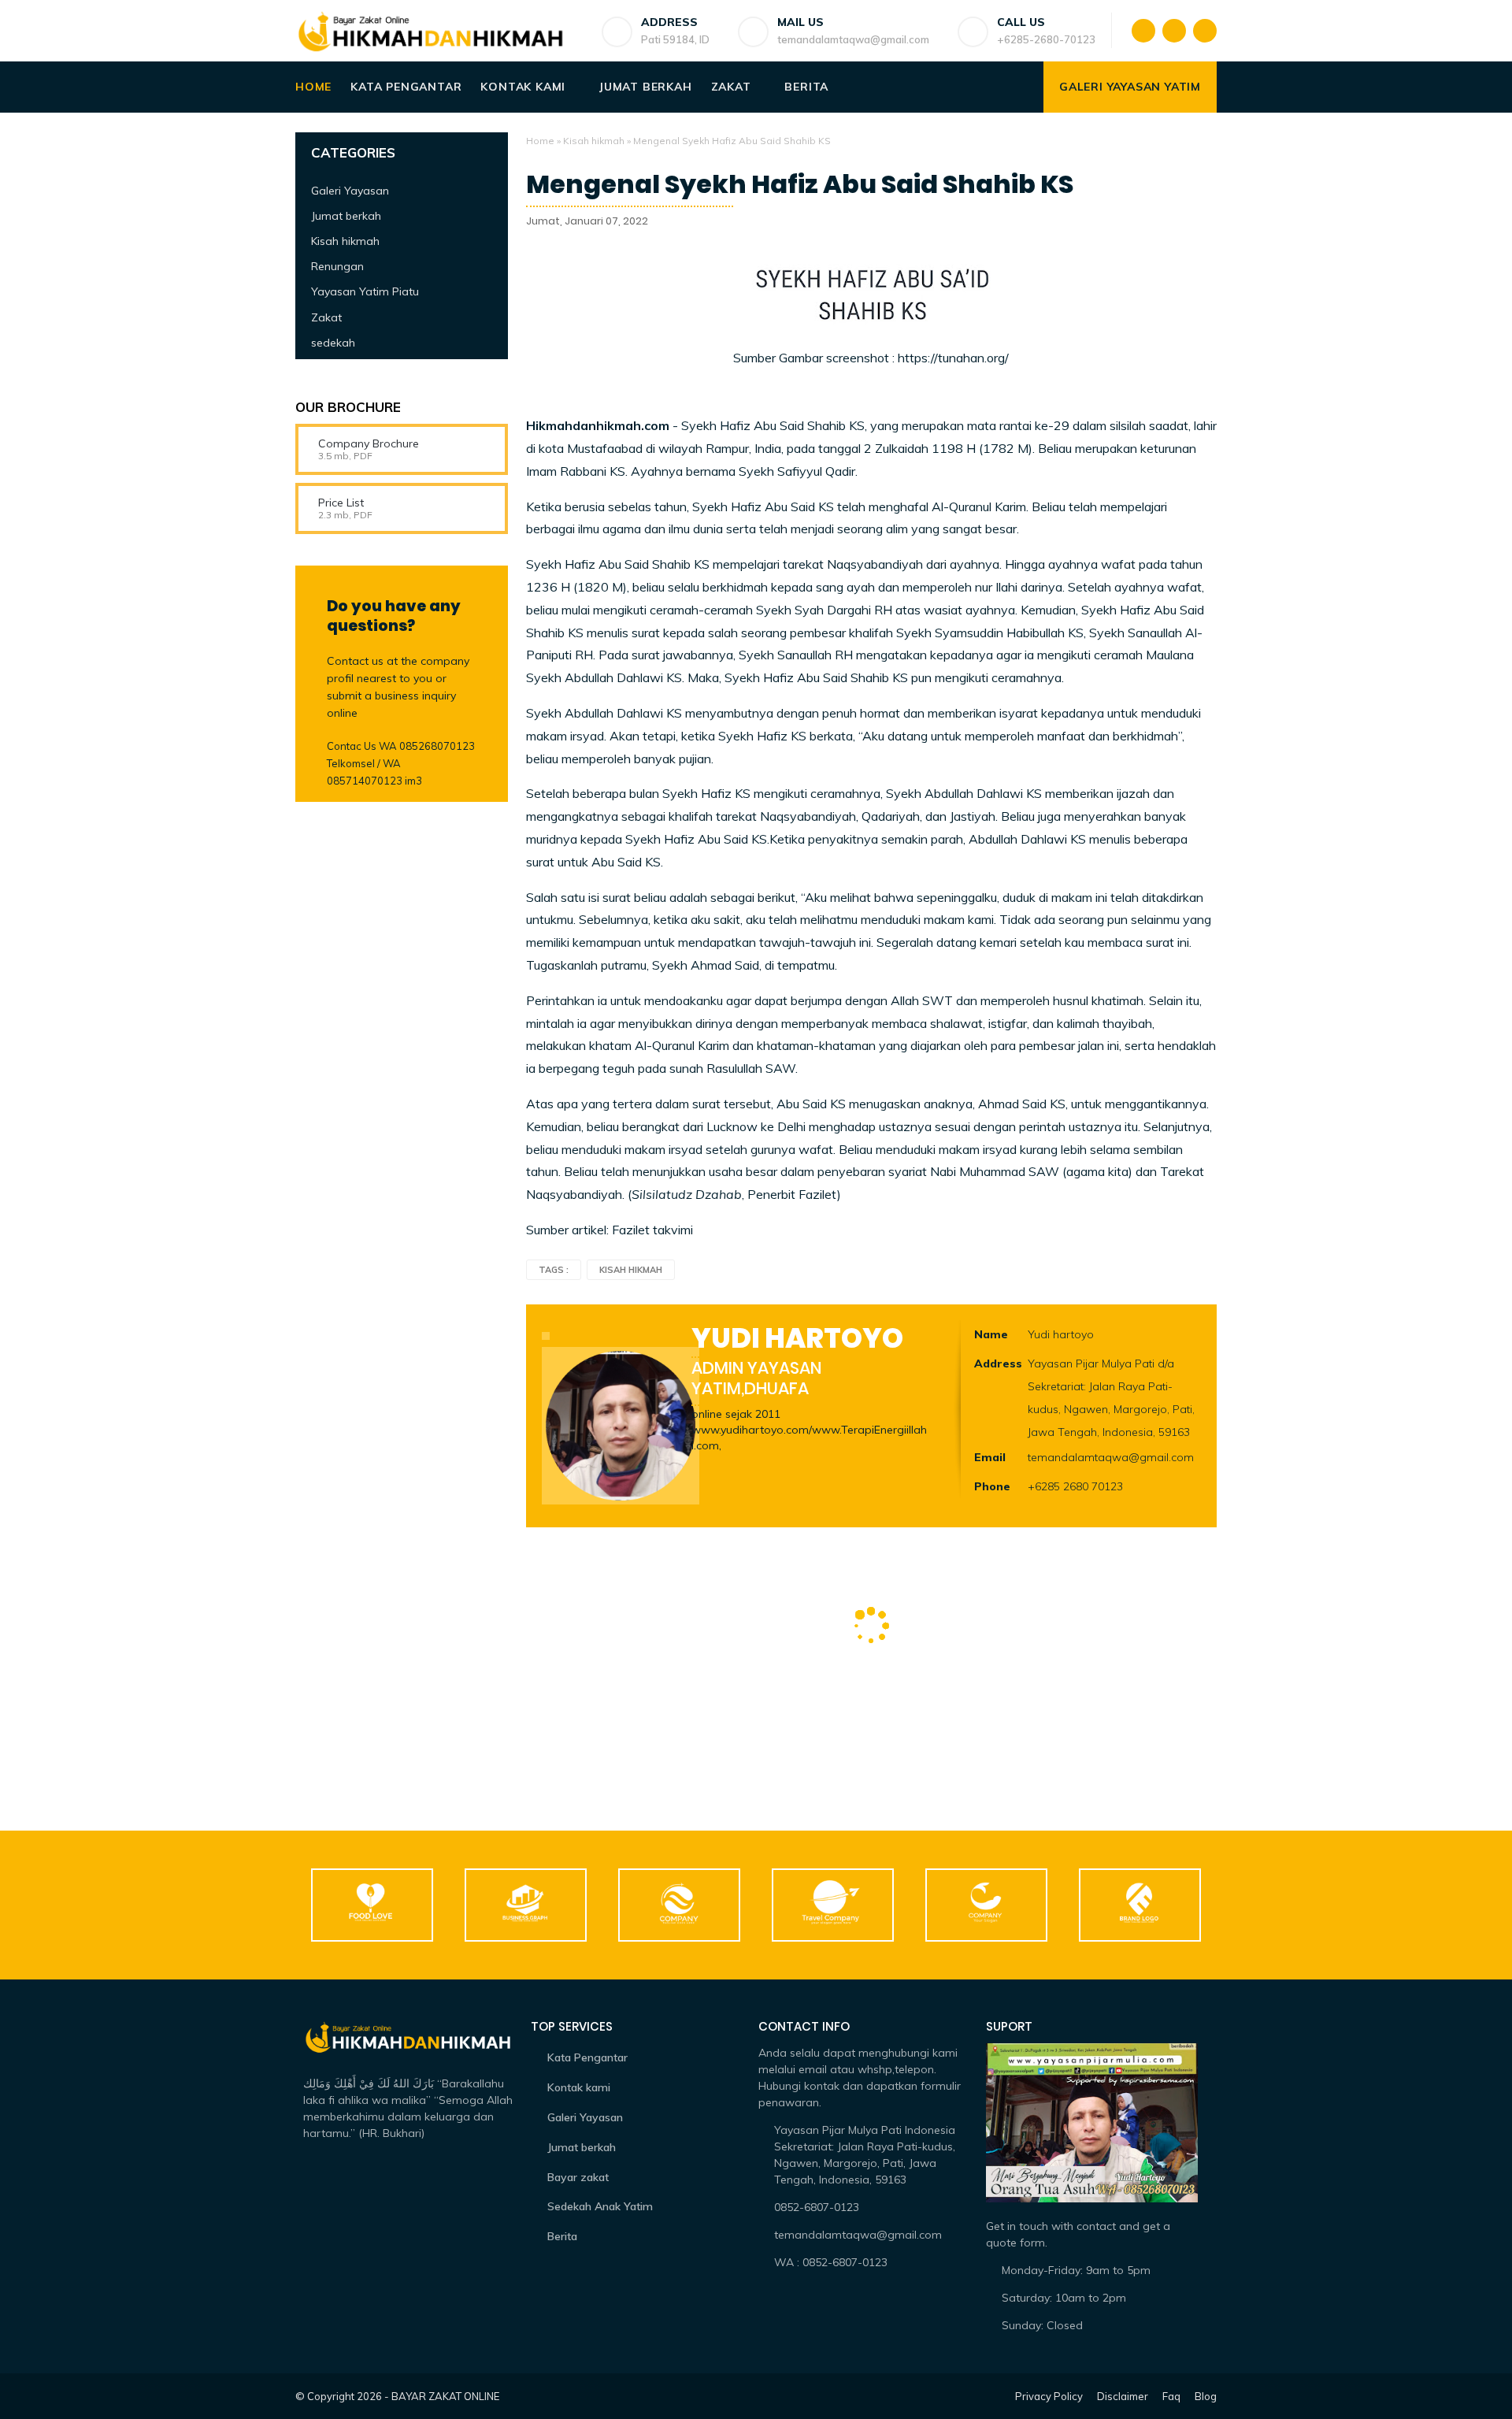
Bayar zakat (578, 2177)
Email (990, 1457)
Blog (1206, 2396)
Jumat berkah (646, 87)
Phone (992, 1486)
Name (991, 1334)
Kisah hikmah (594, 141)
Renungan (337, 266)
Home (313, 87)
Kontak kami (523, 87)
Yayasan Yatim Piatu (365, 291)
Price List (341, 503)
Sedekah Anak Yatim (600, 2206)
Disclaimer (1123, 2396)
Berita (806, 87)
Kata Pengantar (406, 87)
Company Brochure (369, 443)
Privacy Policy (1049, 2396)
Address (998, 1363)
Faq (1171, 2396)
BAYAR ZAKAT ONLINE (445, 2396)
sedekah (333, 342)
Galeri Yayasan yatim (1130, 87)
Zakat (731, 87)
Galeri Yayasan (350, 190)
